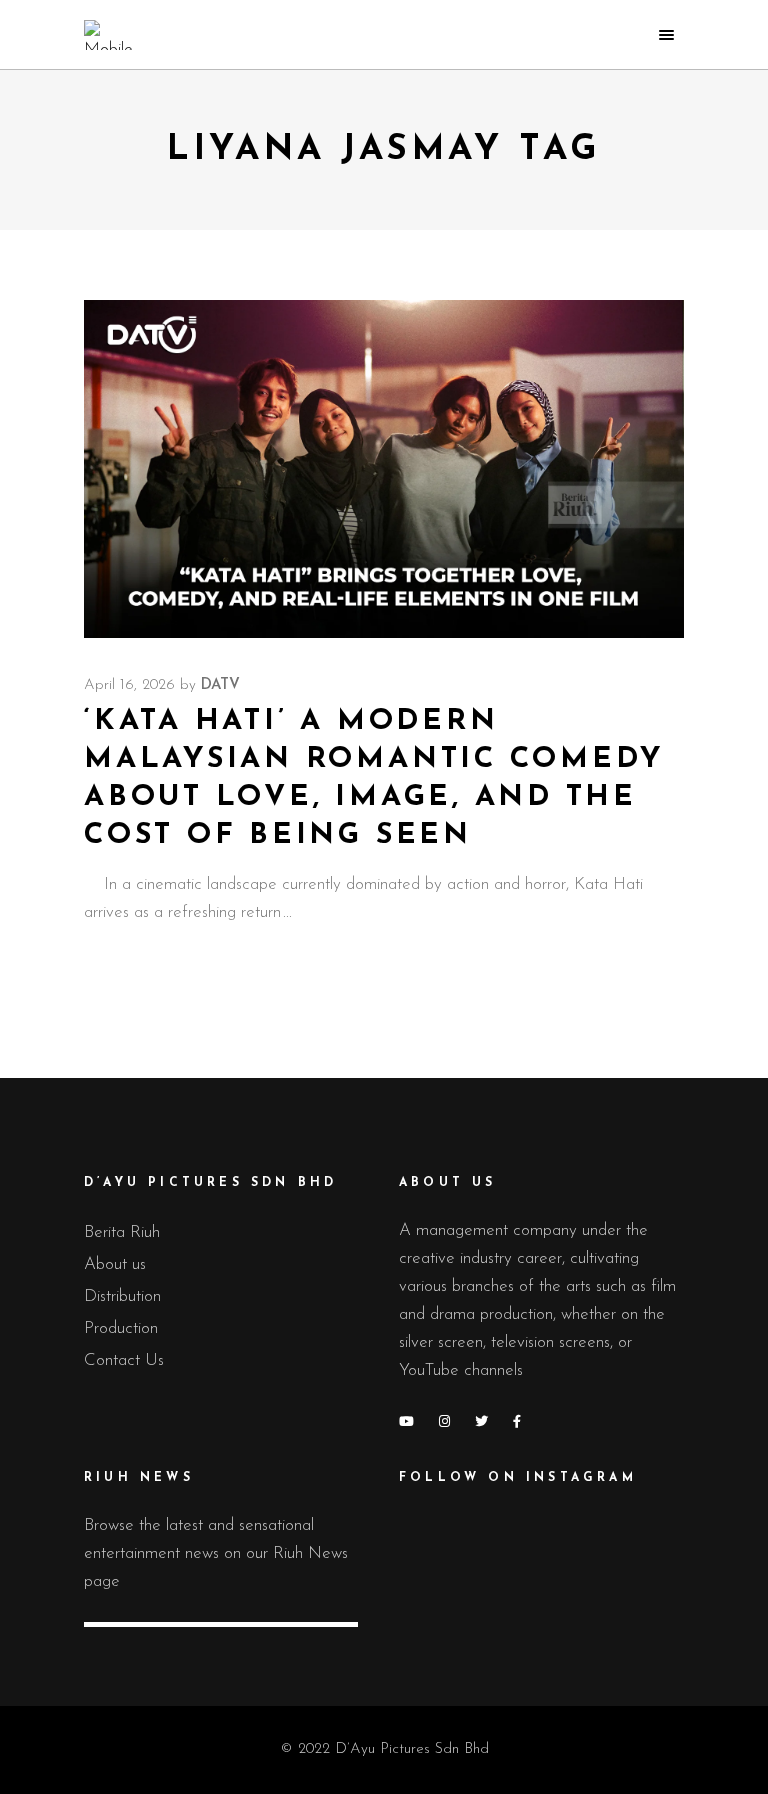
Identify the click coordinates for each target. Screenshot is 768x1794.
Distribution (122, 1296)
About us (115, 1264)
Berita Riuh (122, 1232)
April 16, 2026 (129, 685)
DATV (220, 685)
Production (121, 1328)
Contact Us (124, 1360)
